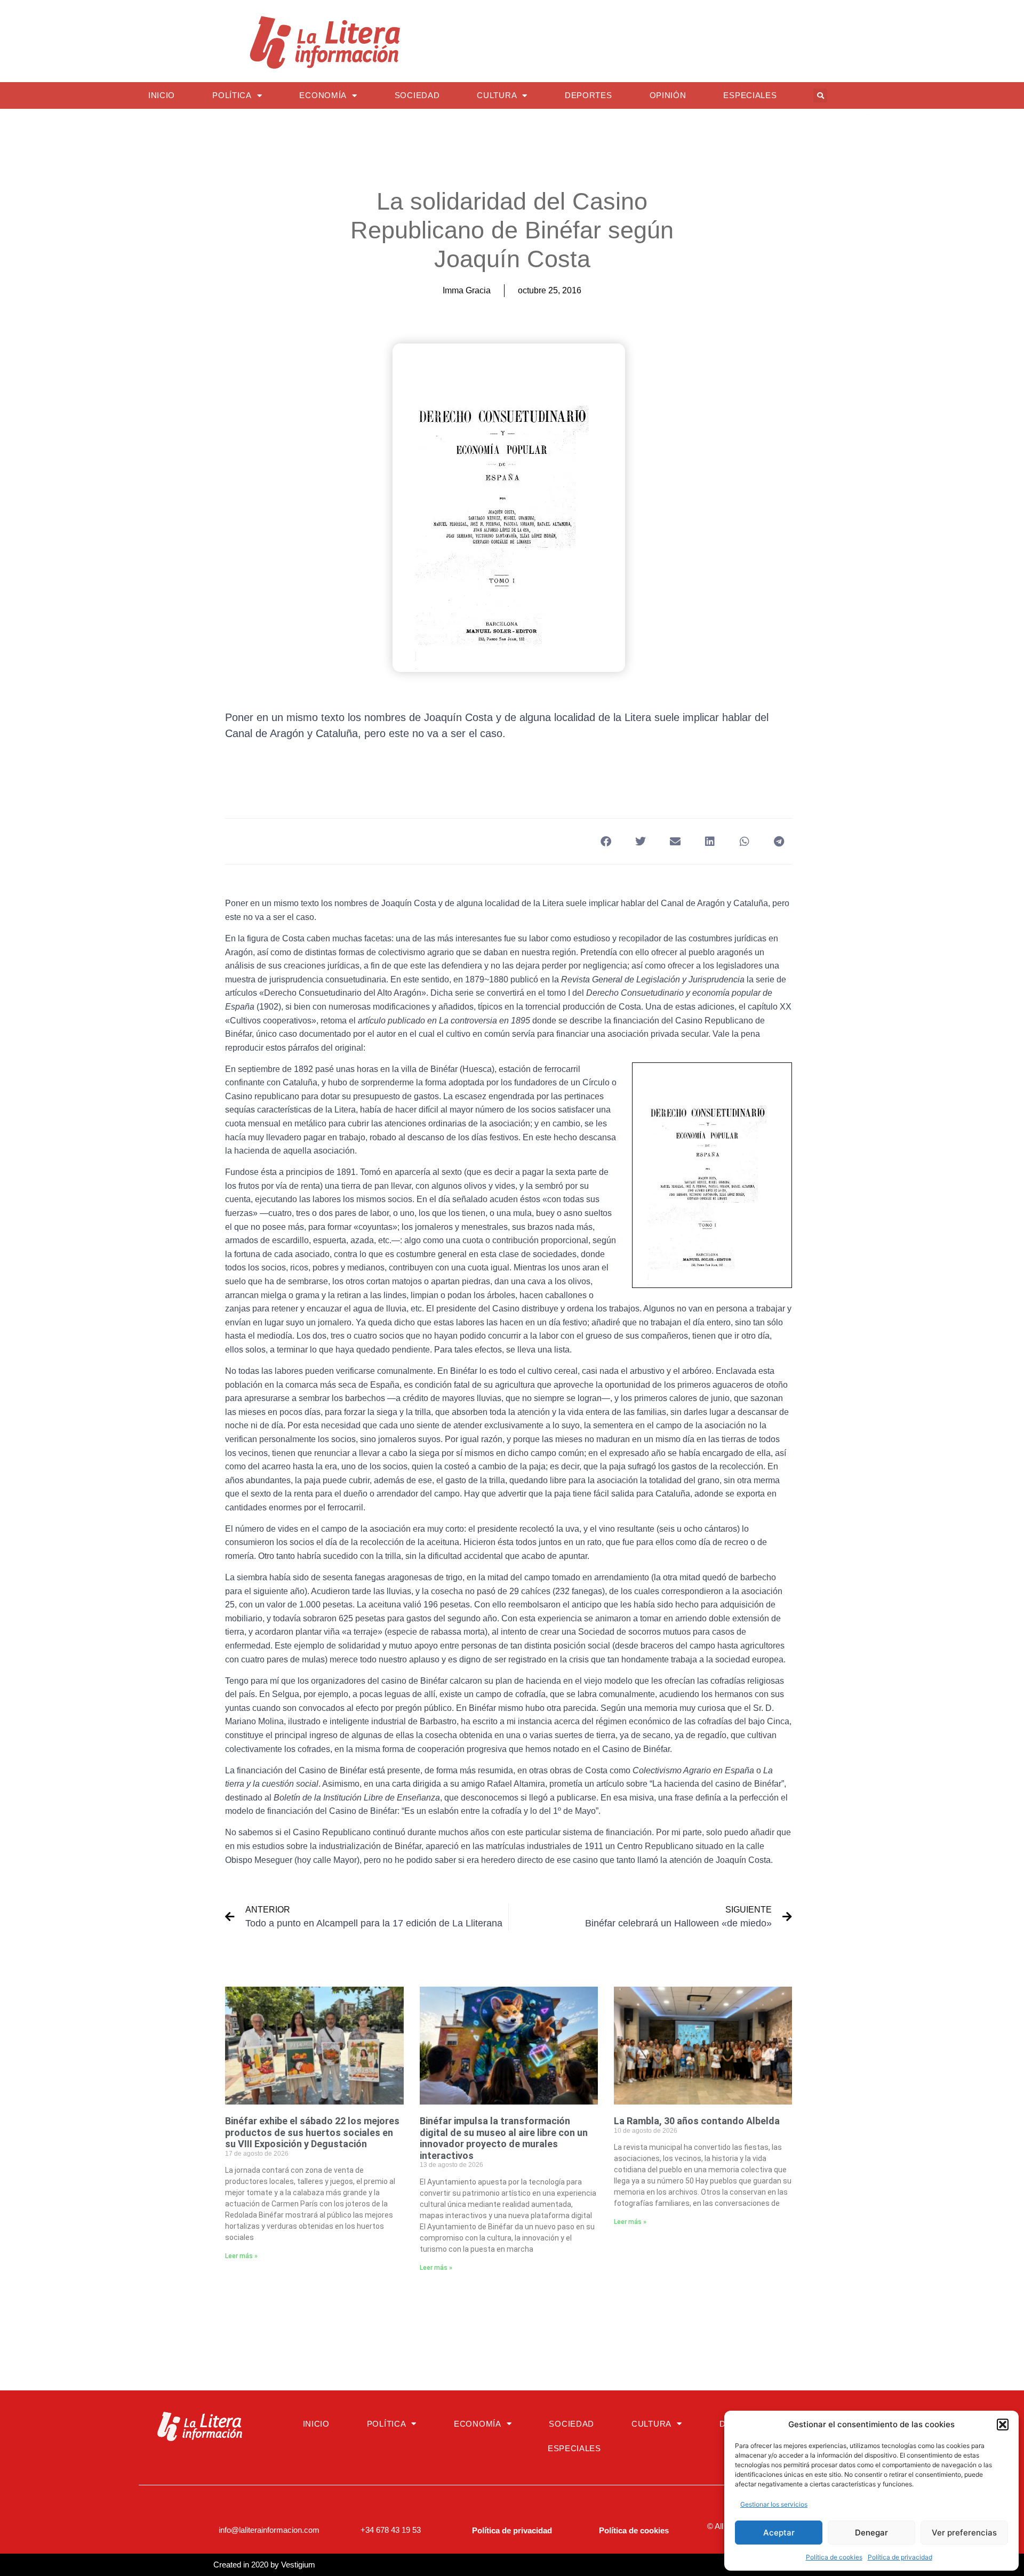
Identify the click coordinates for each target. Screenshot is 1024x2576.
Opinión (668, 95)
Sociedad (417, 95)
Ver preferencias (964, 2533)
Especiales (750, 95)
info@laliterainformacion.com (269, 2530)
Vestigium (298, 2565)
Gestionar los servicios (774, 2504)
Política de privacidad (900, 2557)
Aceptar (779, 2533)
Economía (323, 95)
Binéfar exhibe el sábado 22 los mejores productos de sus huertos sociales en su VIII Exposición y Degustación (312, 2132)
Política (232, 95)
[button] (1003, 2425)
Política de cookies (834, 2557)
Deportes (589, 95)
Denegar (871, 2533)
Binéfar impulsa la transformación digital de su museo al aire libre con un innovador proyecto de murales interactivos (504, 2138)
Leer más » (241, 2256)
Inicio (162, 95)
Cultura (497, 95)
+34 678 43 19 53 (391, 2530)
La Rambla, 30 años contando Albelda (697, 2121)
